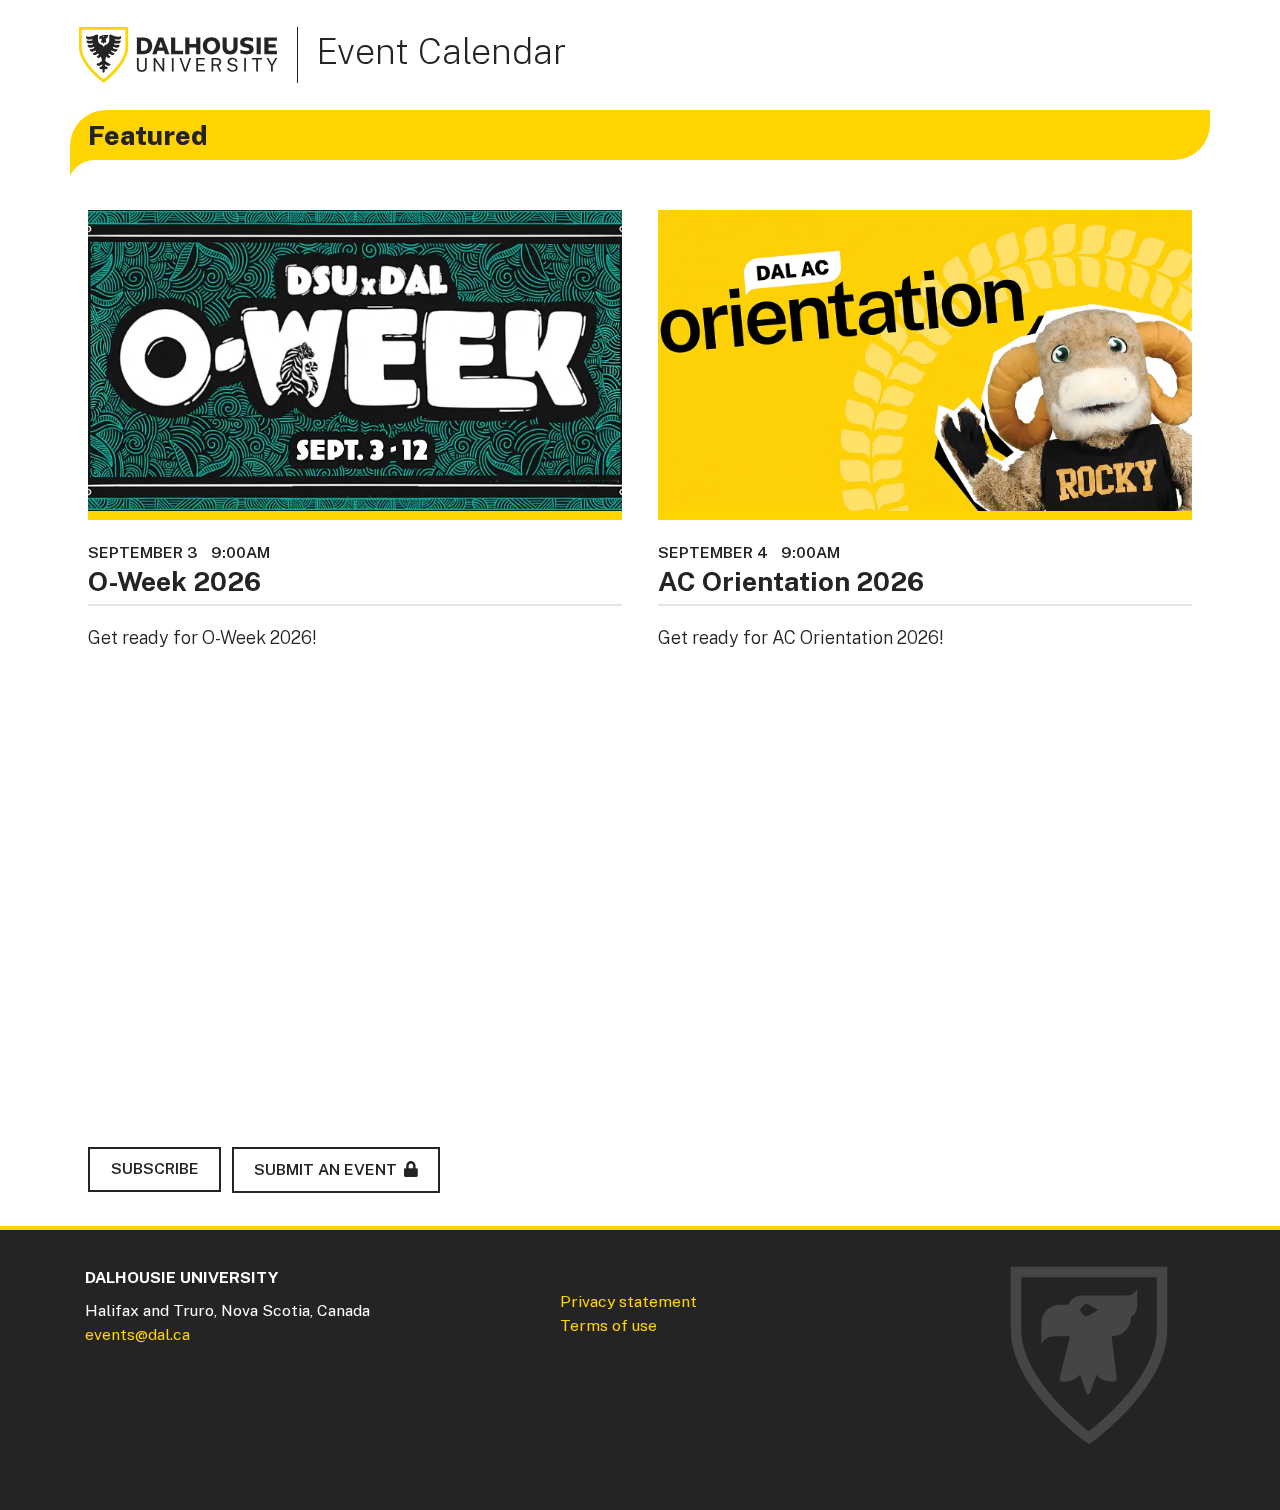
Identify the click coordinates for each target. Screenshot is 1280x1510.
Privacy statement (628, 1301)
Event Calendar (441, 51)
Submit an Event (325, 1169)
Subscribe (155, 1168)
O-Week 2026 (174, 581)
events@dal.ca (137, 1334)
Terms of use (608, 1325)
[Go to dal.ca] (179, 53)
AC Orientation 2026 (791, 581)
